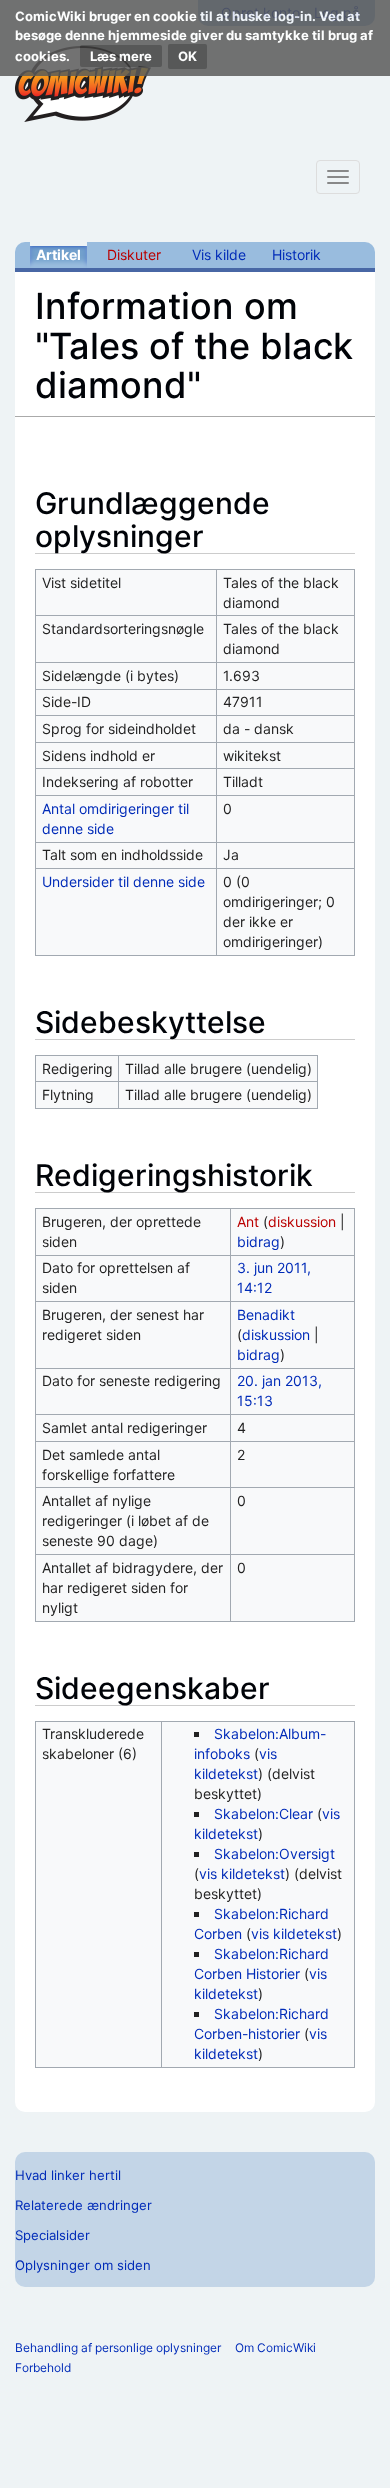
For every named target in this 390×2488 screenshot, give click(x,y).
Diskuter (134, 254)
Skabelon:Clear (263, 1813)
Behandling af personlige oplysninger (118, 2347)
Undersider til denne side (123, 881)
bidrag (258, 1241)
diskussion (302, 1221)
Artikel (58, 254)
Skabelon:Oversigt (274, 1853)
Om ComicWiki (275, 2347)
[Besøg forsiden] (83, 84)
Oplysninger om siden (83, 2265)
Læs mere (121, 56)
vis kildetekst (242, 1873)
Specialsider (52, 2235)
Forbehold (43, 2367)
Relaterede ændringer (83, 2205)
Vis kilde (219, 254)
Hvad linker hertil (68, 2175)
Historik (296, 254)
